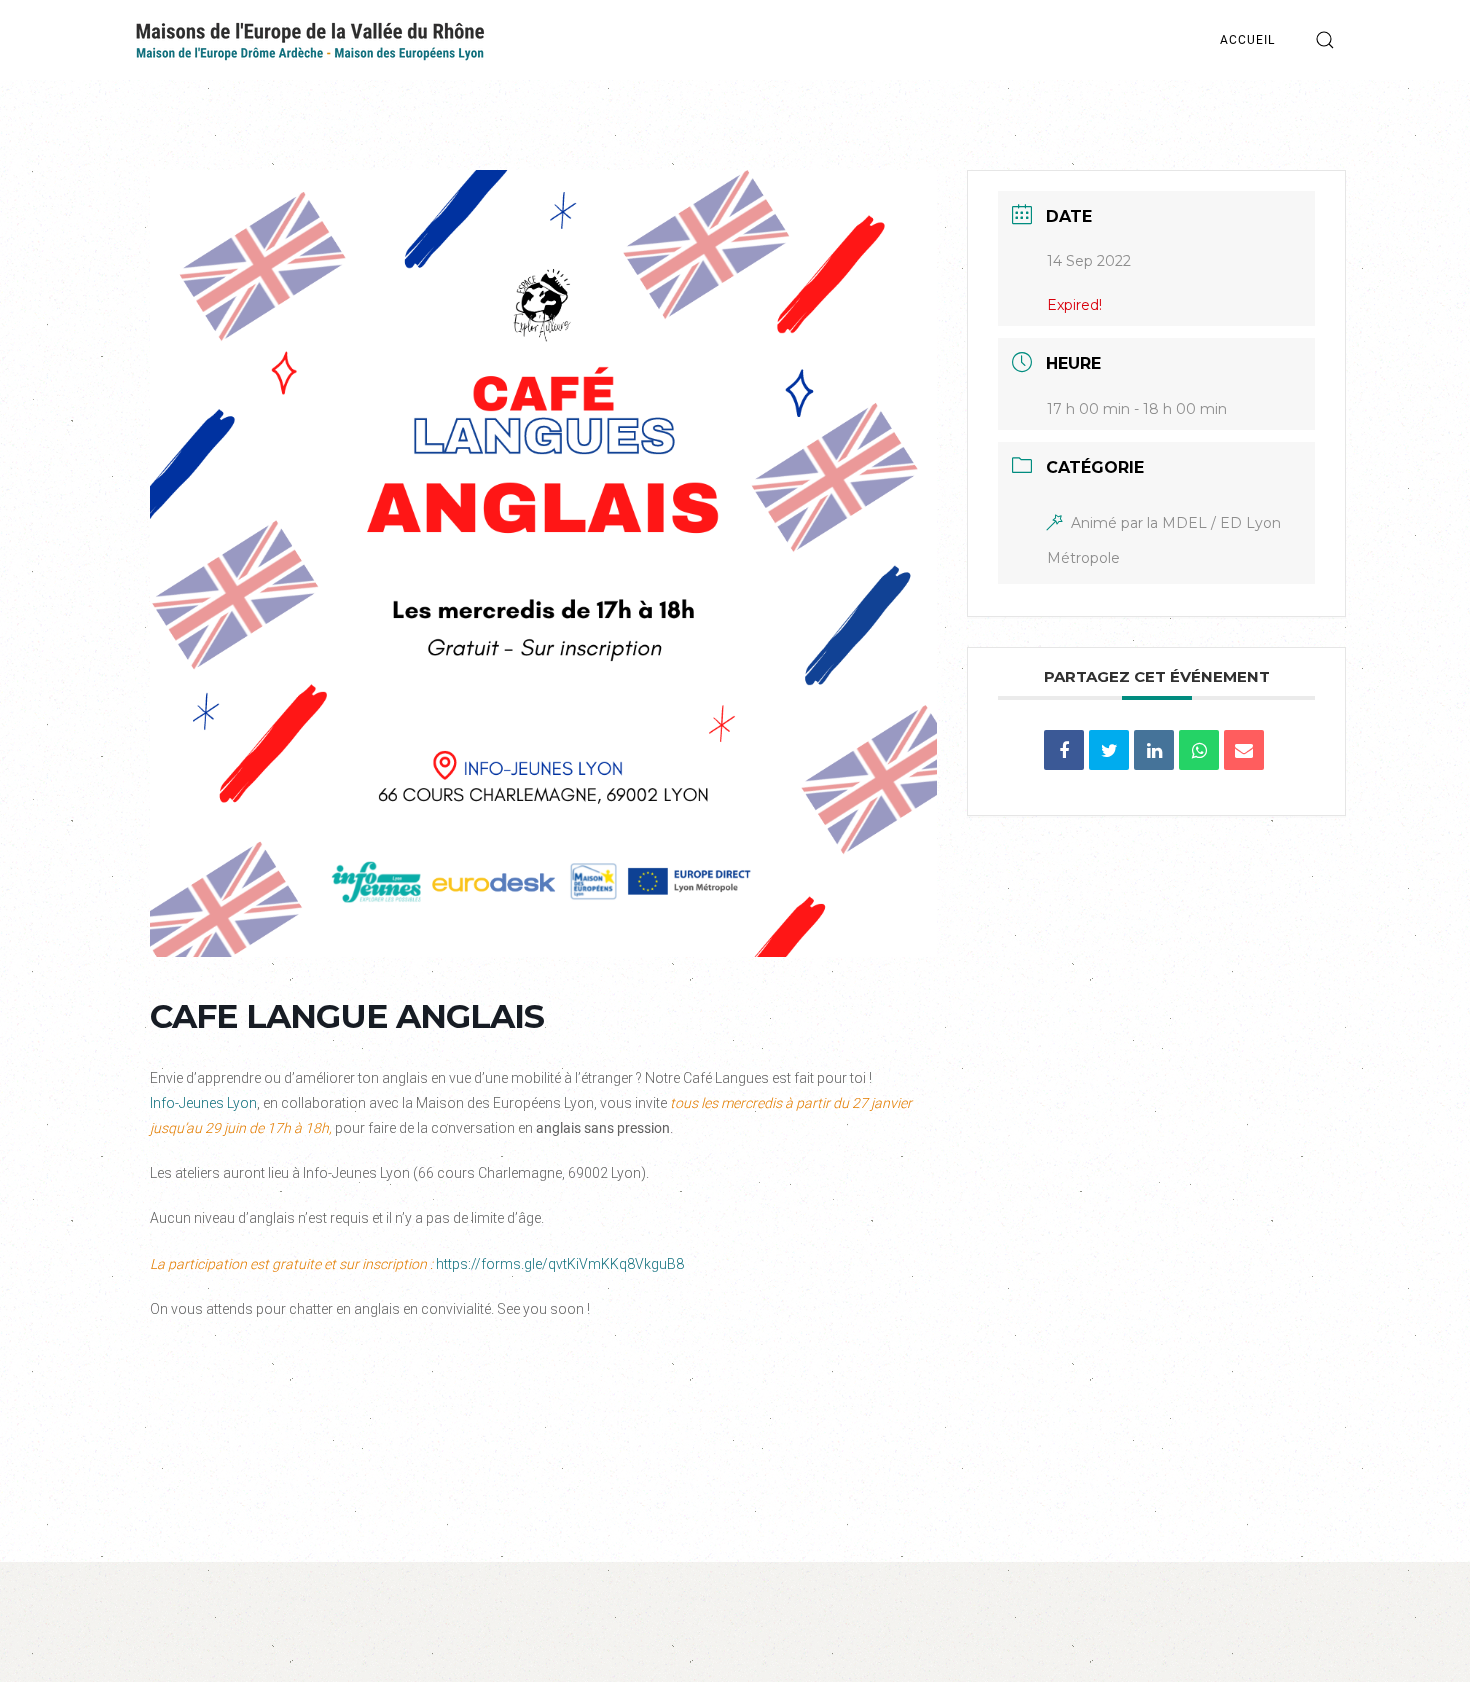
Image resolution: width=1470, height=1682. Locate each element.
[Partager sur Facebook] (1064, 750)
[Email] (1244, 750)
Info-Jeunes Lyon (203, 1103)
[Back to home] (310, 40)
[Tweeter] (1109, 750)
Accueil (1247, 40)
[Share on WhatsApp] (1199, 750)
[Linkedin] (1154, 750)
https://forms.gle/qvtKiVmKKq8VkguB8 (560, 1264)
